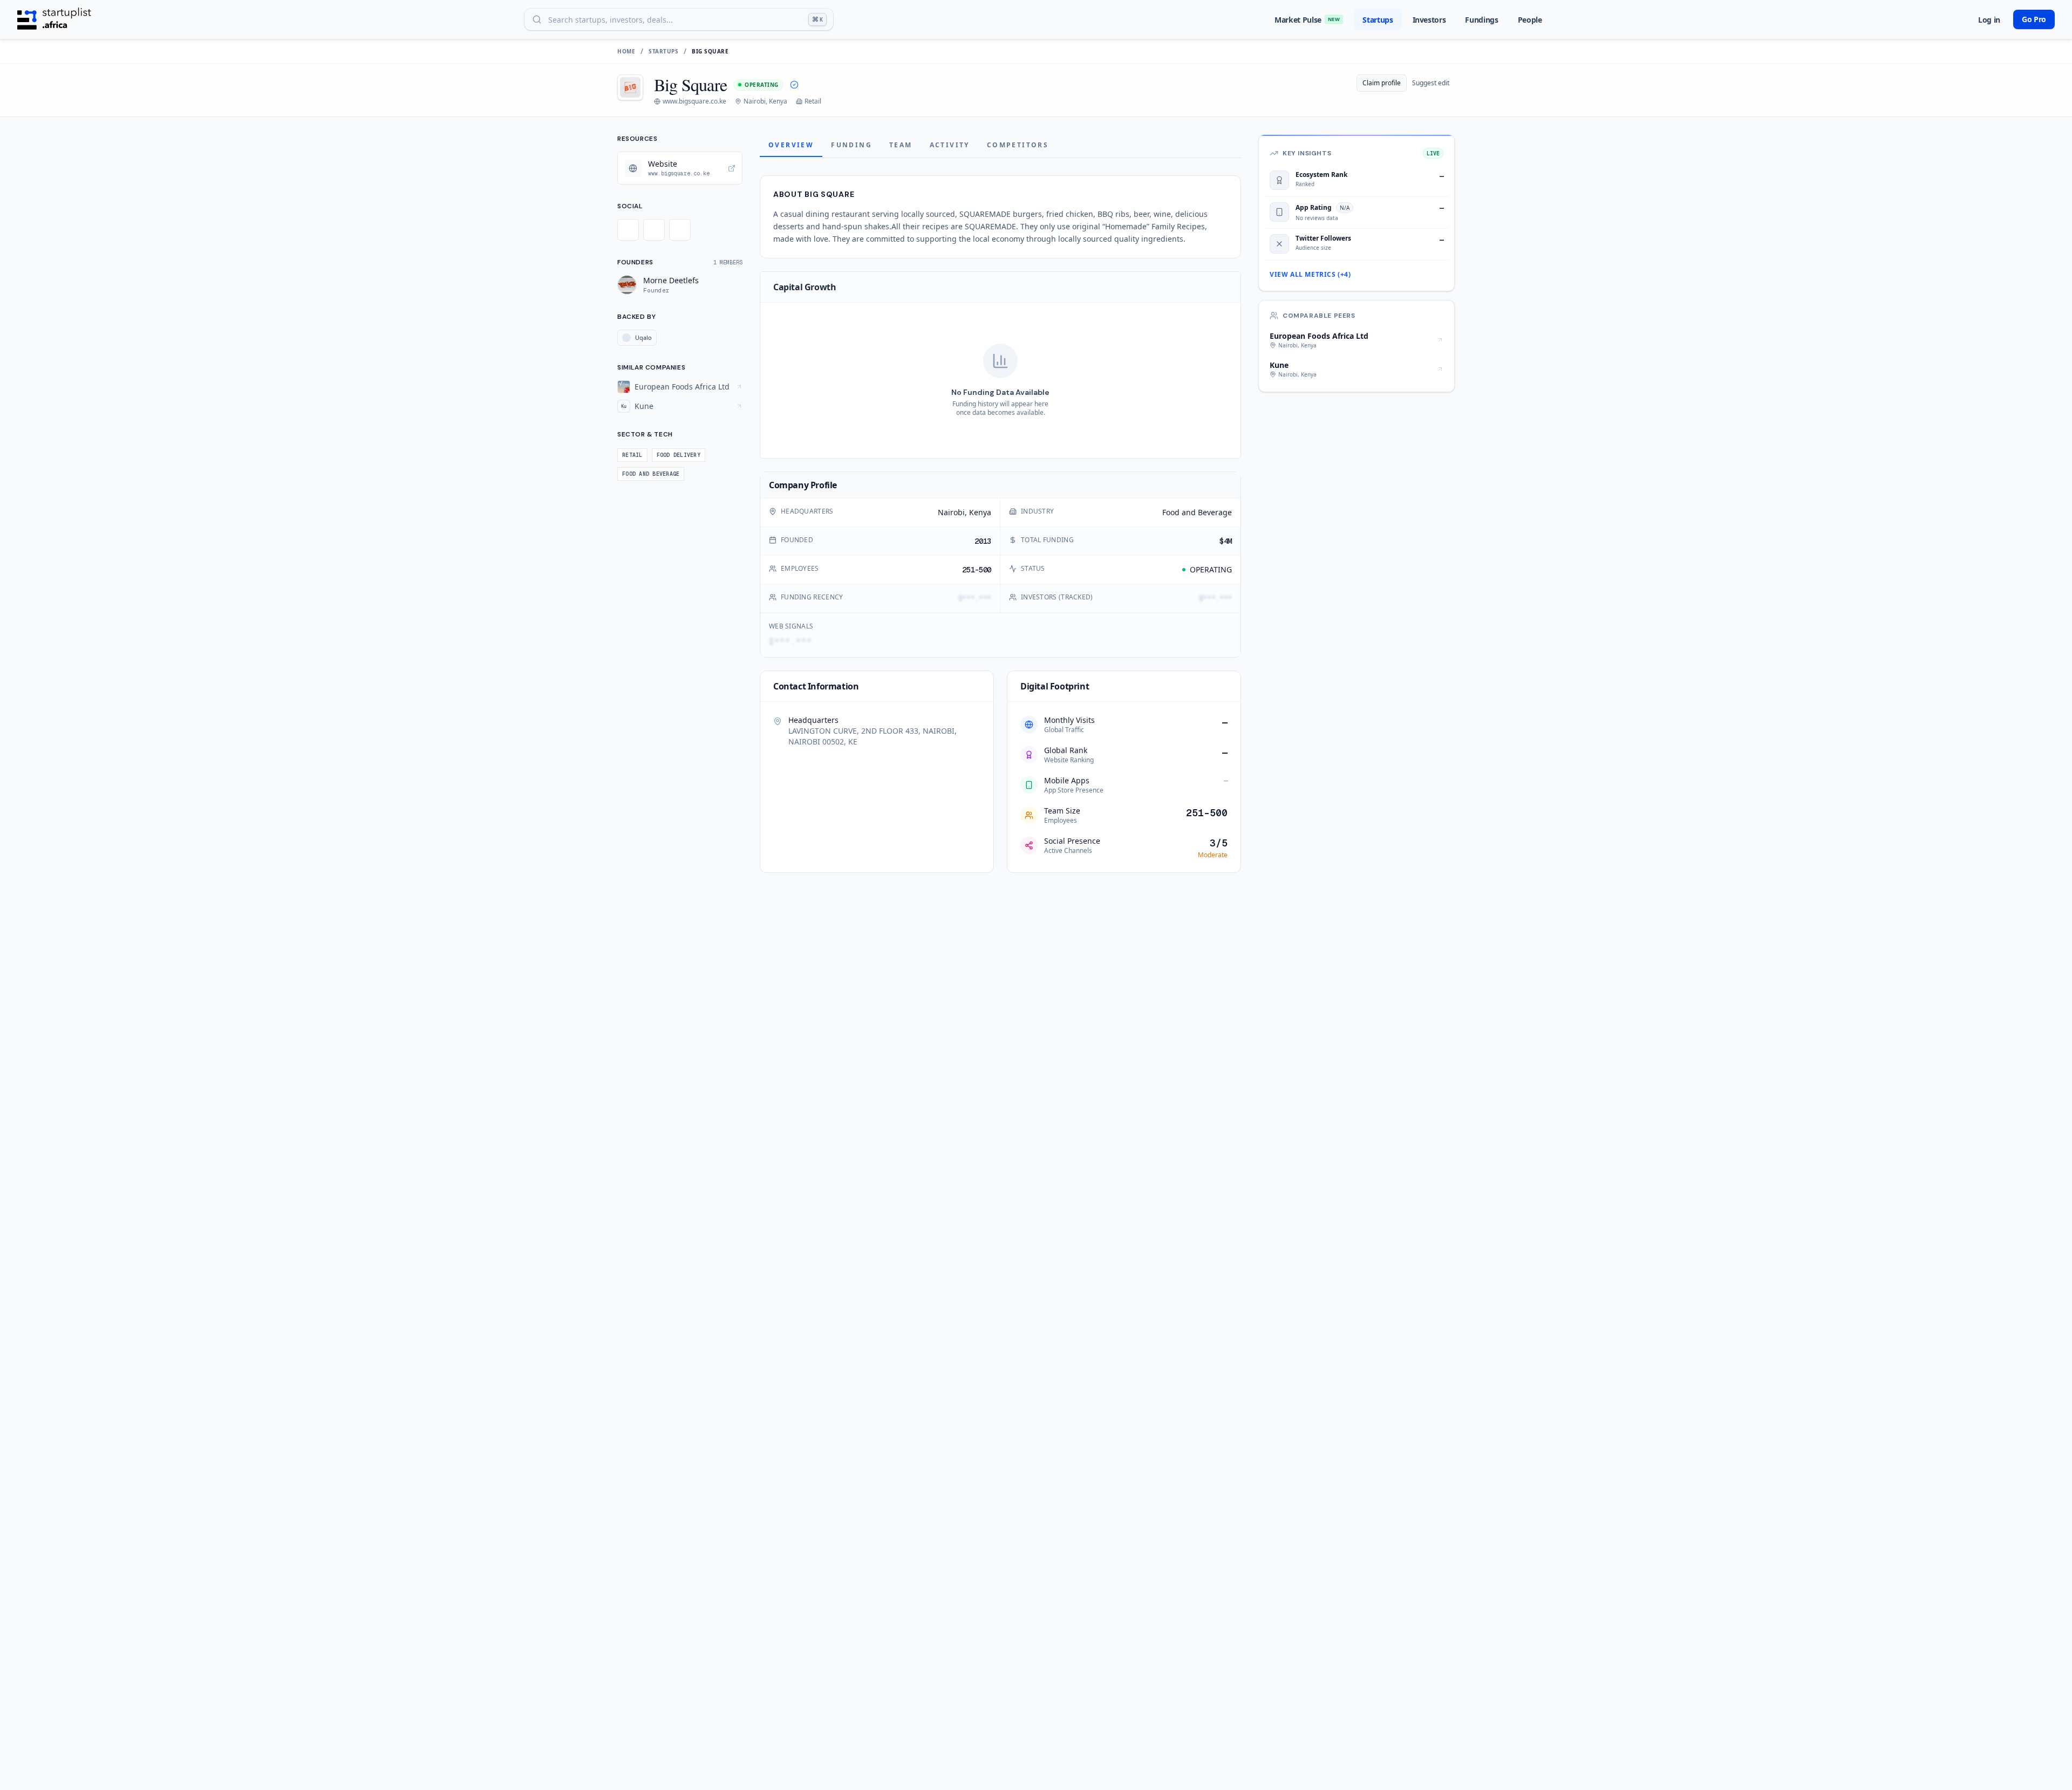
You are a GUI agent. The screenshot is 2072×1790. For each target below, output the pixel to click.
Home (626, 51)
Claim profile (1382, 83)
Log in (1989, 20)
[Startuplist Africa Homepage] (54, 19)
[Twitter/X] (628, 230)
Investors (1429, 20)
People (1530, 20)
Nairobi (951, 512)
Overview (791, 145)
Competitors (1018, 145)
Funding (851, 145)
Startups (1378, 20)
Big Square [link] (710, 51)
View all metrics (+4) (1310, 275)
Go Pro (2034, 19)
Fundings (1481, 20)
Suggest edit (1431, 83)
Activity (950, 145)
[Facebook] (654, 230)
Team (901, 145)
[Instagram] (680, 230)
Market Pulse (1307, 20)
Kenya (980, 512)
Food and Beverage (1197, 512)
